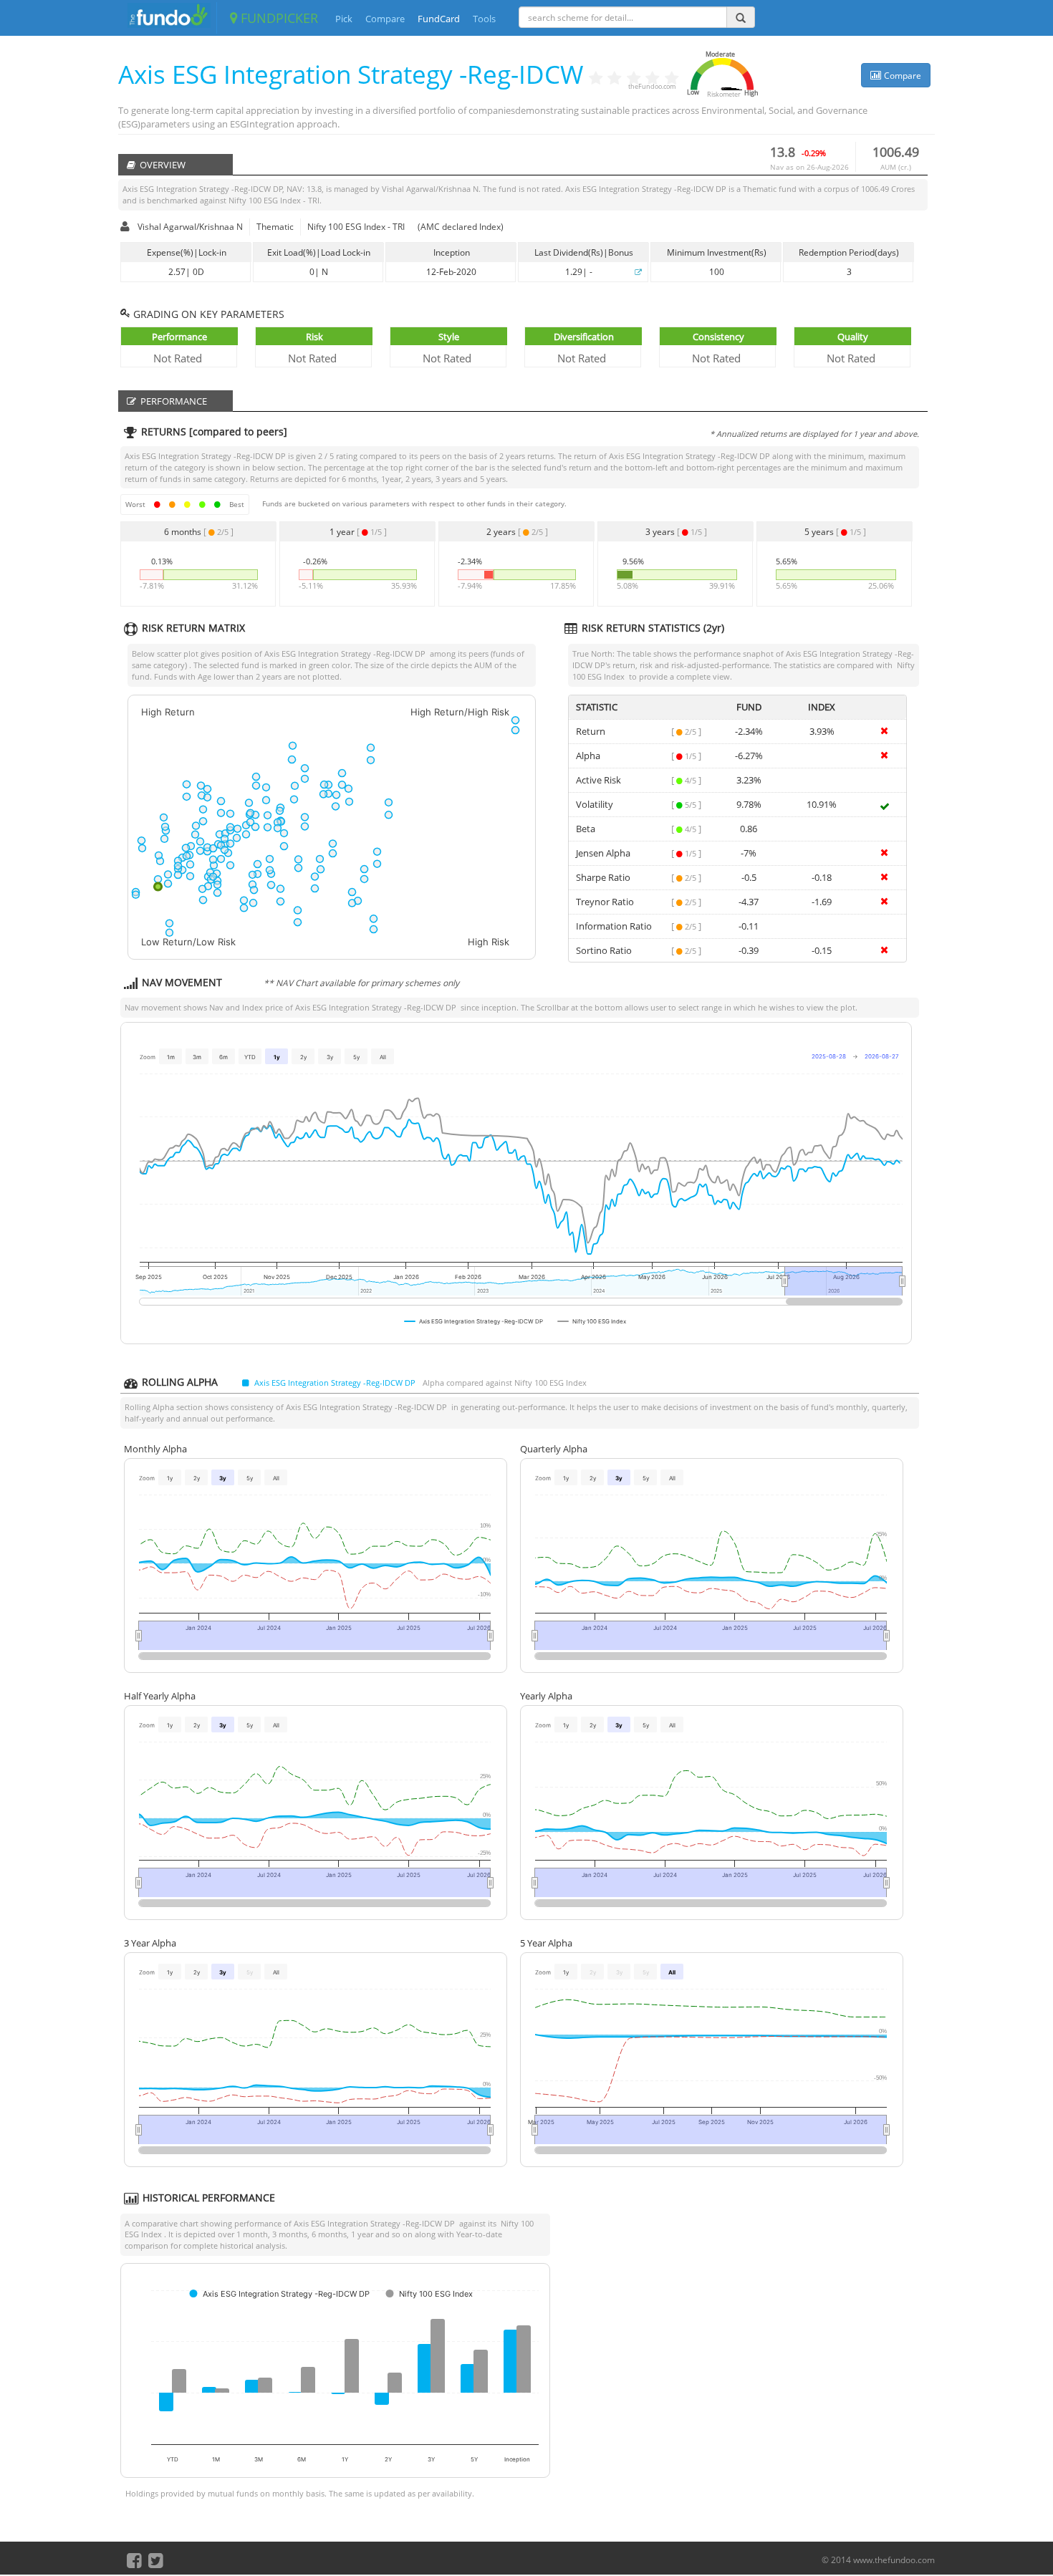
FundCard (439, 19)
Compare (385, 19)
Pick (344, 19)
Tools (484, 19)
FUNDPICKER (278, 18)
